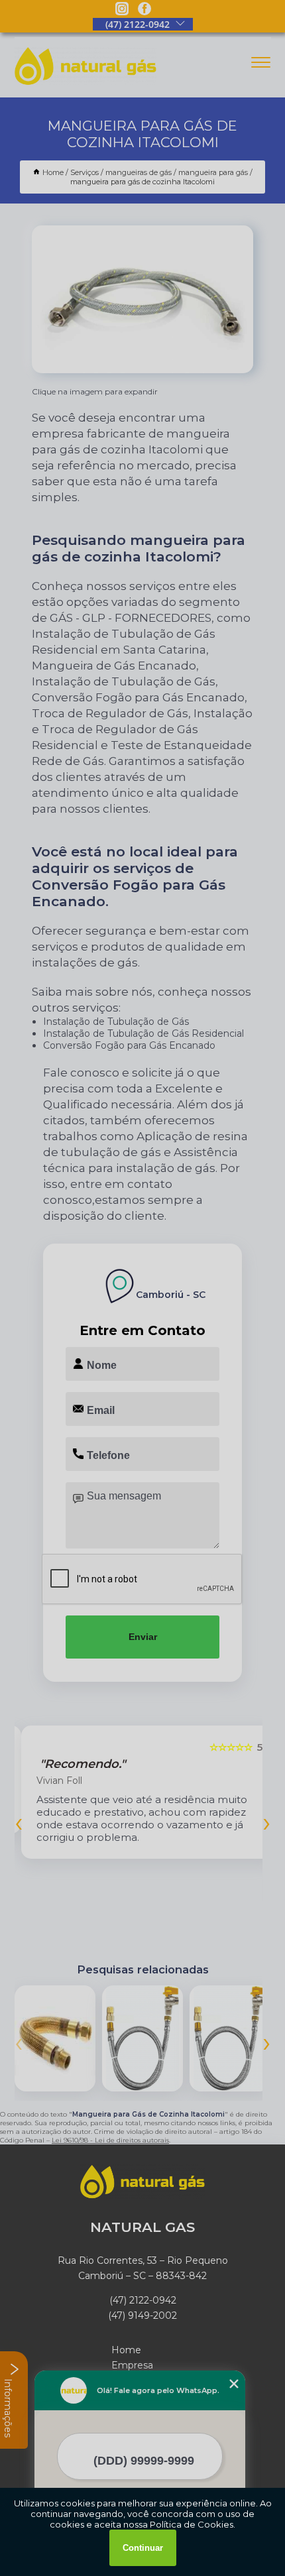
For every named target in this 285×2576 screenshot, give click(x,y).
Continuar (143, 2548)
